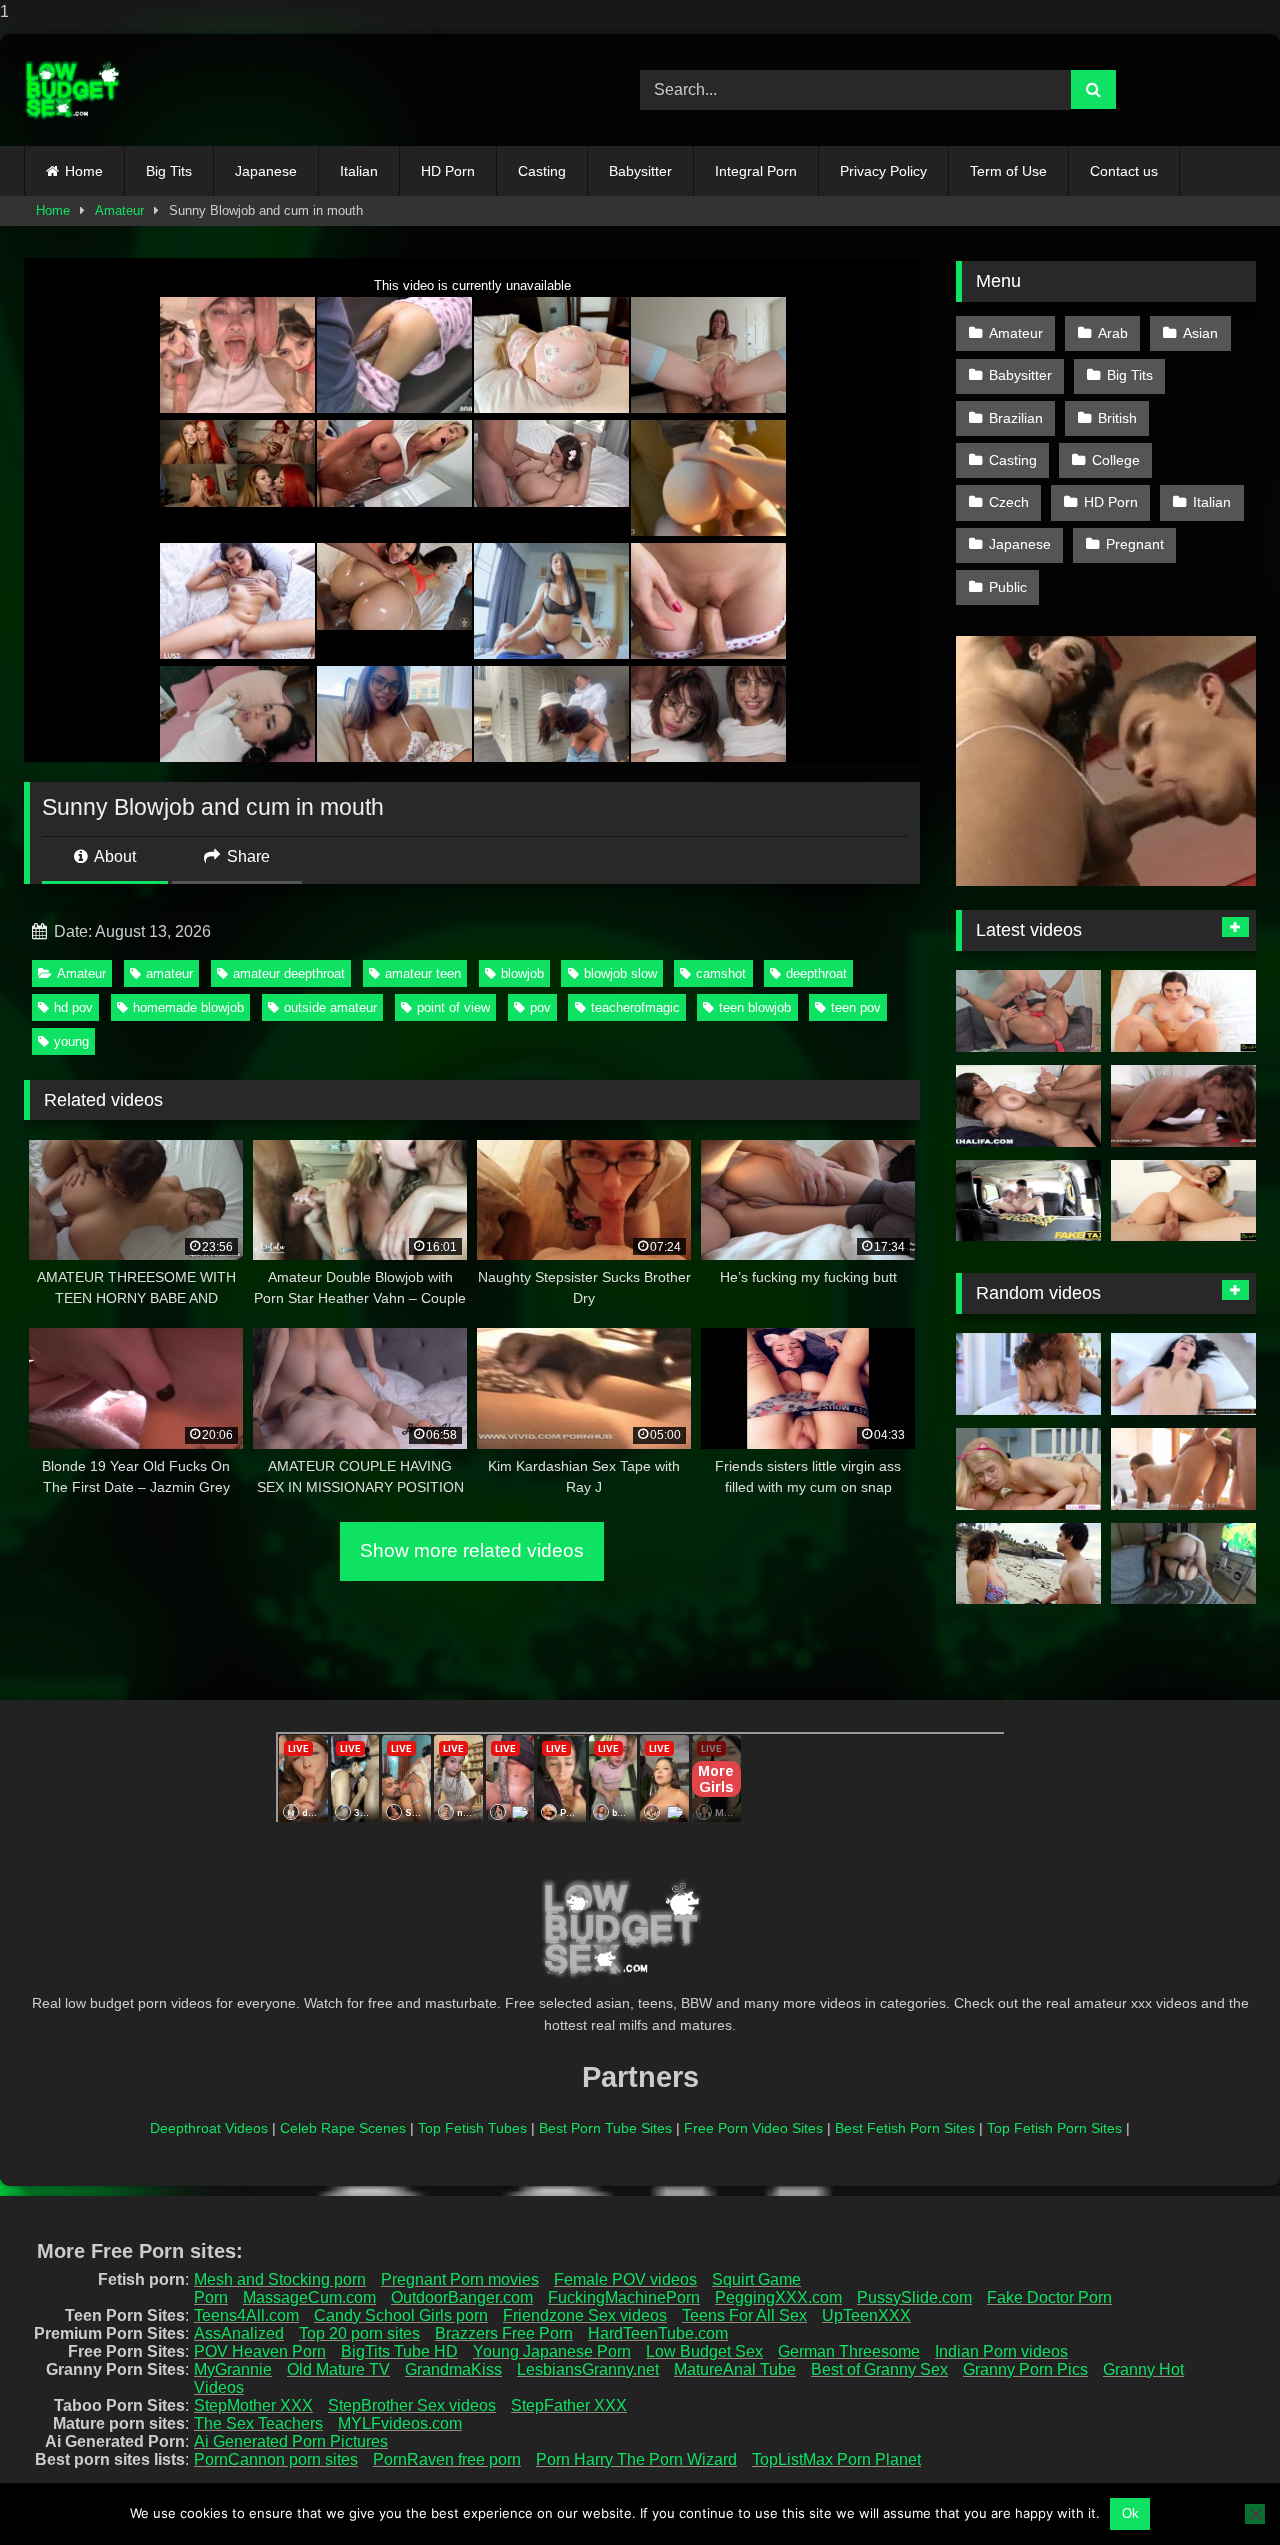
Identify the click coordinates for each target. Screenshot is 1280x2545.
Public (1008, 587)
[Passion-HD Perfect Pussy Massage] (1028, 1374)
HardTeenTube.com (658, 2333)
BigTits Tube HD (399, 2351)
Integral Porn (756, 171)
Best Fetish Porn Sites (905, 2128)
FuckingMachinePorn (624, 2297)
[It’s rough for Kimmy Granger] (1183, 1106)
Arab (1113, 333)
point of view (453, 1007)
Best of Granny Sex (879, 2369)
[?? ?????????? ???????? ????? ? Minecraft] (1183, 1564)
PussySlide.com (914, 2297)
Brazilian (1016, 418)
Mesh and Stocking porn (280, 2279)
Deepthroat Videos (209, 2128)
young (71, 1041)
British (1117, 418)
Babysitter (640, 171)
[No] (1255, 2514)
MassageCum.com (309, 2297)
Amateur (119, 210)
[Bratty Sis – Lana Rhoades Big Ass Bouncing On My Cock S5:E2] (1183, 1011)
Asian (1200, 333)
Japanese (266, 171)
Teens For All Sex (744, 2315)
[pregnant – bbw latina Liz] (1028, 1564)
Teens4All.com (246, 2315)
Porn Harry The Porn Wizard (636, 2459)
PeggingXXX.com (778, 2297)
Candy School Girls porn (401, 2315)
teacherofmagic (635, 1007)
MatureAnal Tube (735, 2369)
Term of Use (1008, 171)
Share (246, 856)
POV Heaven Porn (260, 2351)
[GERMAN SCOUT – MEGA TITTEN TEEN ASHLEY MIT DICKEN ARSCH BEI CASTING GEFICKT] (1028, 1011)
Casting (542, 171)
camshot (721, 973)
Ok (1130, 2513)
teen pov (856, 1007)
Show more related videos (472, 1550)
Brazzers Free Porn (504, 2333)
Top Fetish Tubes (472, 2128)
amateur (169, 973)
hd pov (73, 1007)
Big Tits (169, 171)
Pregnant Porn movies (460, 2279)
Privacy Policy (883, 171)
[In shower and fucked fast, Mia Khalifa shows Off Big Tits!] (1028, 1106)
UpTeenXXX (866, 2315)
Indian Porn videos (1001, 2351)
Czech (1009, 502)
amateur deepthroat (289, 973)
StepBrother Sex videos (412, 2405)
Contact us (1124, 171)
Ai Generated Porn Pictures (291, 2441)
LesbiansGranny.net (588, 2369)
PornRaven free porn (447, 2459)
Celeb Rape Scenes (343, 2128)
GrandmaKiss (453, 2369)
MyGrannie (233, 2369)
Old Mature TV (338, 2369)
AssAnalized (239, 2333)
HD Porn (448, 171)
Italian (359, 171)
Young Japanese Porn (552, 2351)
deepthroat (816, 973)
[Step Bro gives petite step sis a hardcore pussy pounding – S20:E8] (1028, 1469)
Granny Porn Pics (1025, 2369)
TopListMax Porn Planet (836, 2459)
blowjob (522, 973)
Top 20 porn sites (359, 2333)
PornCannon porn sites (276, 2459)
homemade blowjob (188, 1007)
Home (84, 171)
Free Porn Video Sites (753, 2128)
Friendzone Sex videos (585, 2315)
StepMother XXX (253, 2405)
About (113, 856)
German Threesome (849, 2351)
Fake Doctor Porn (1049, 2297)
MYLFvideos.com (400, 2423)
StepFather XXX (569, 2405)
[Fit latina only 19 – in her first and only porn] (1183, 1374)
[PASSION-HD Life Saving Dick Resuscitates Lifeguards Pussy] (1183, 1469)
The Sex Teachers (258, 2423)
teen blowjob (755, 1007)
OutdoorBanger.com (462, 2297)
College (1116, 460)
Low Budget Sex (704, 2351)
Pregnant (1135, 544)
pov (540, 1007)
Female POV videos (625, 2279)
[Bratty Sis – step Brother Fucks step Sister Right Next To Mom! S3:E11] (1183, 1201)
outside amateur (330, 1007)
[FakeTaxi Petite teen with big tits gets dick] (1028, 1201)
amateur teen (423, 973)
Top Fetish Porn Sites (1054, 2128)
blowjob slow (620, 973)
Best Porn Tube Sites (605, 2128)
